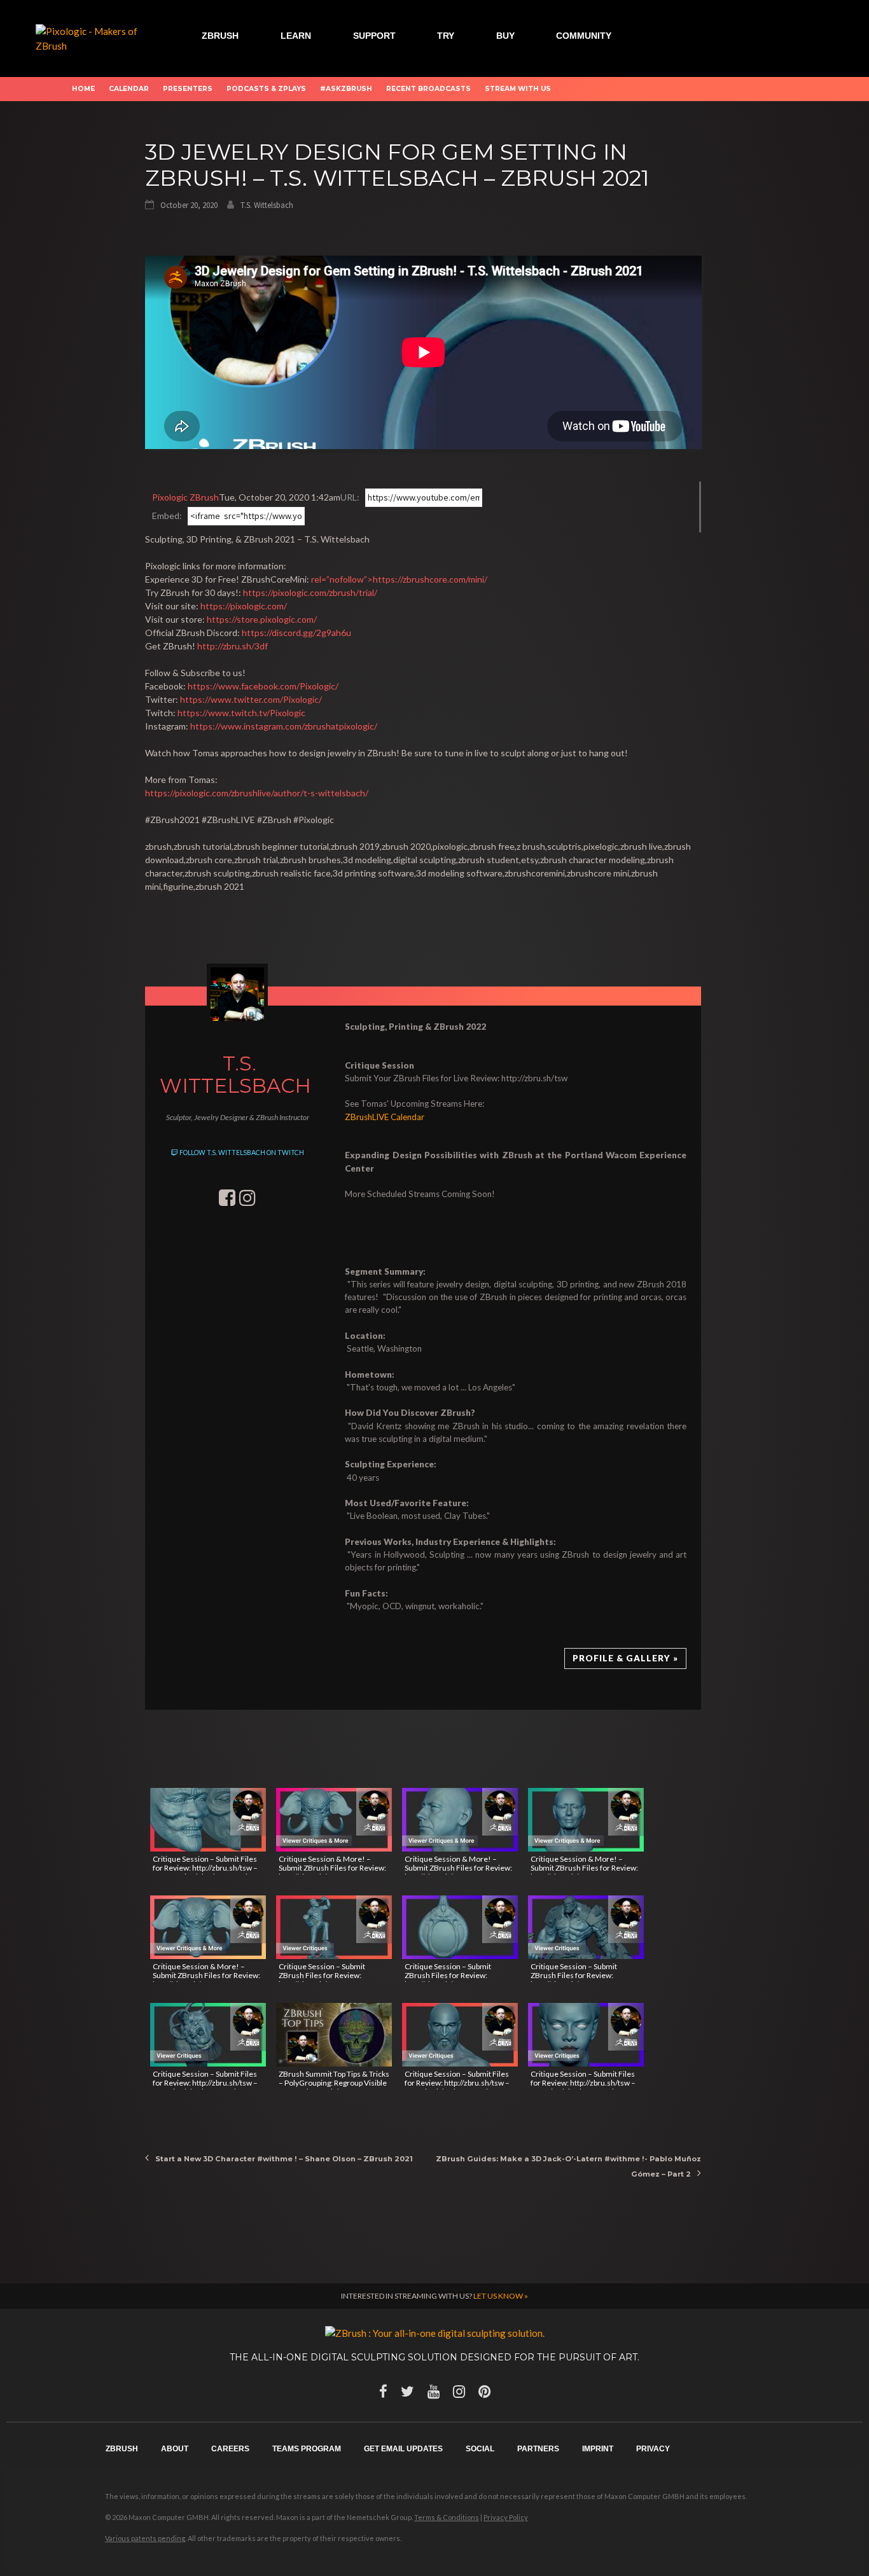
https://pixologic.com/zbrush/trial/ (310, 592)
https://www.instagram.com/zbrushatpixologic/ (284, 726)
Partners (538, 2449)
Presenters (188, 89)
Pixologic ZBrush (185, 497)
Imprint (598, 2449)
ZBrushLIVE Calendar (385, 1117)
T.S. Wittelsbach (267, 205)
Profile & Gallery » (625, 1658)
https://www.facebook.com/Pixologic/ (263, 686)
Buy (505, 36)
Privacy (653, 2449)
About (175, 2449)
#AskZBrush (346, 89)
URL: (350, 497)
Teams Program (307, 2449)
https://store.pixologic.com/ (262, 619)
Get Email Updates (403, 2449)
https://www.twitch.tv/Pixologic (241, 713)
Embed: (167, 516)
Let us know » (501, 2296)
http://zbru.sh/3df (233, 646)
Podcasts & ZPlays (266, 89)
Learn (296, 36)
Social (480, 2449)
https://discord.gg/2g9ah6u (296, 633)
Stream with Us (518, 89)
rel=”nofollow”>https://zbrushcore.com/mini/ (399, 579)
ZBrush (220, 36)
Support (374, 36)
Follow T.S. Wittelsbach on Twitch (241, 1153)
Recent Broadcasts (428, 89)
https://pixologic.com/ (244, 606)
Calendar (129, 89)
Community (584, 36)
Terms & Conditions (447, 2517)
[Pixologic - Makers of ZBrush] (90, 37)
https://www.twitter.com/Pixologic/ (251, 699)
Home (83, 89)
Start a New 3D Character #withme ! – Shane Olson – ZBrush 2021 (284, 2159)
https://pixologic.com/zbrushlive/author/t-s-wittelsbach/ (257, 793)
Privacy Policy (506, 2517)
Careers (230, 2449)
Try (446, 36)
